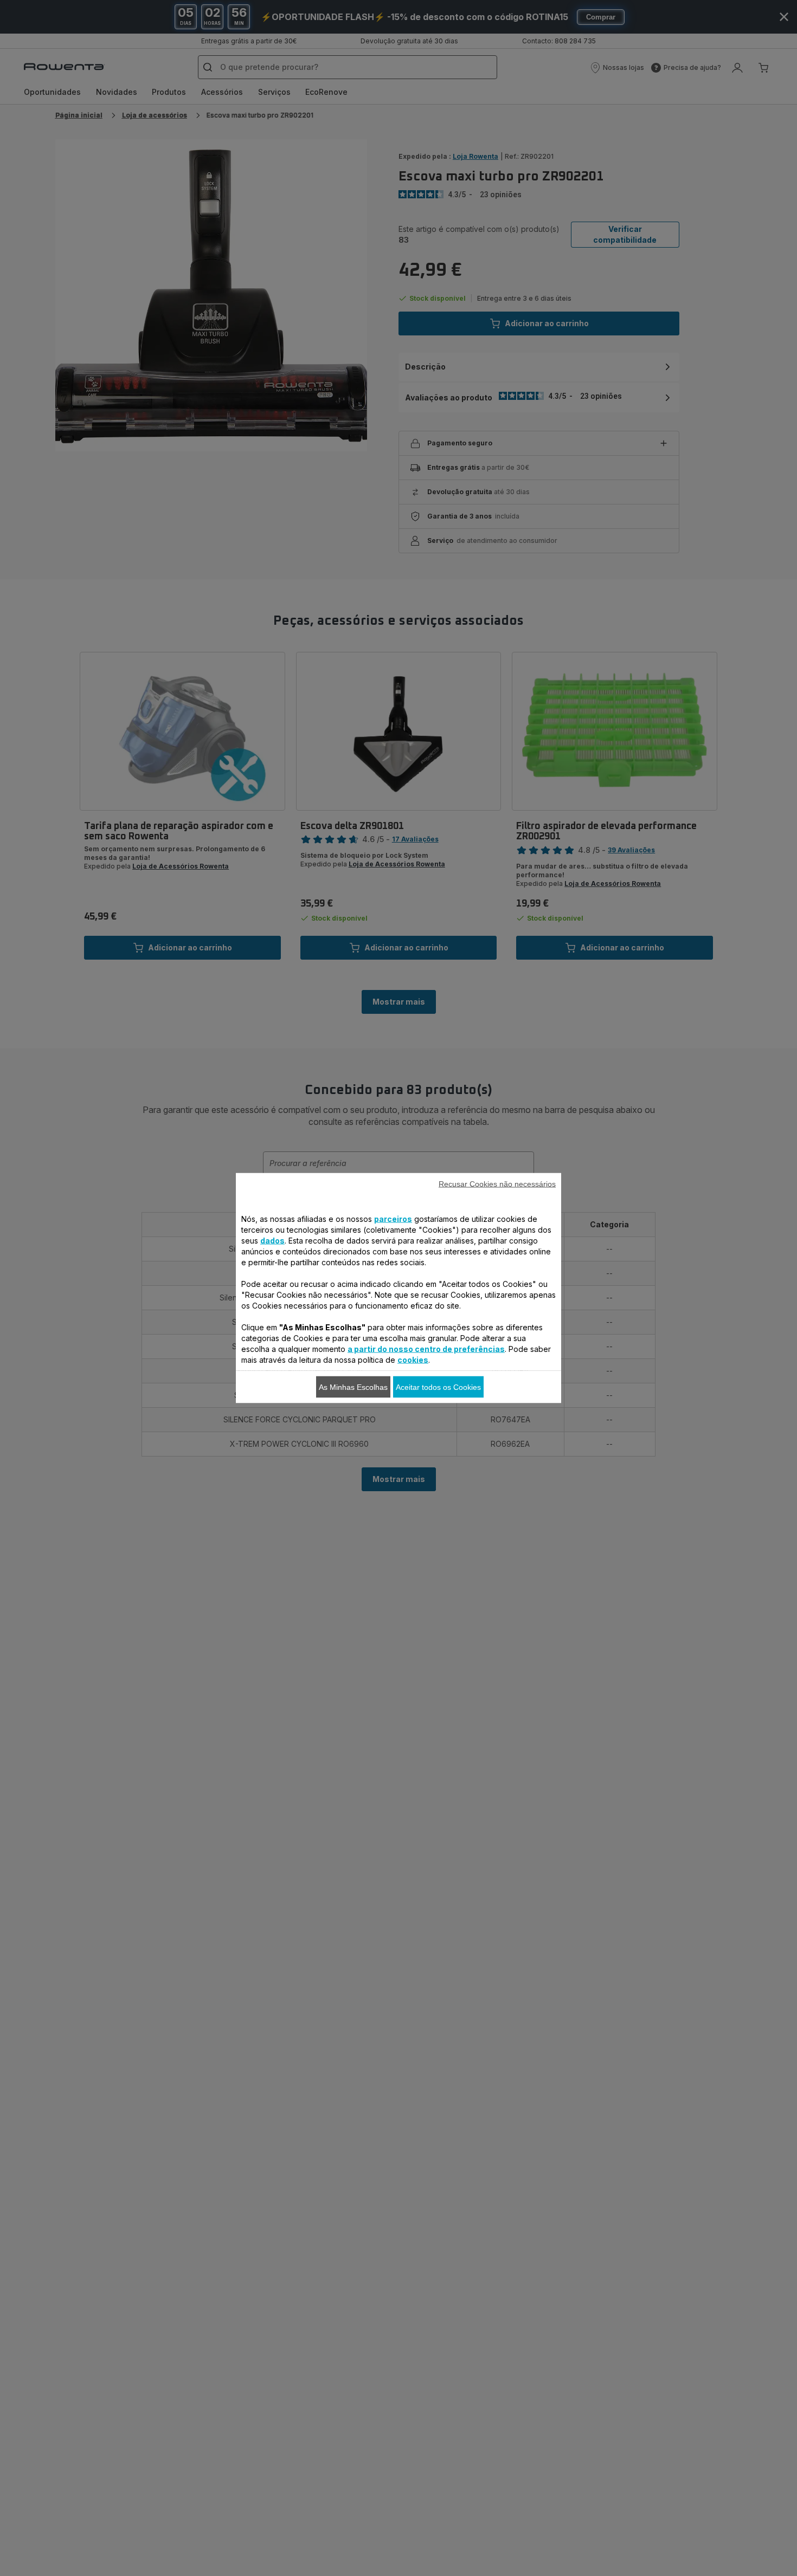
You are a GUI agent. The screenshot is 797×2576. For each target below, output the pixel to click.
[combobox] (258, 1291)
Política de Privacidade (351, 1465)
